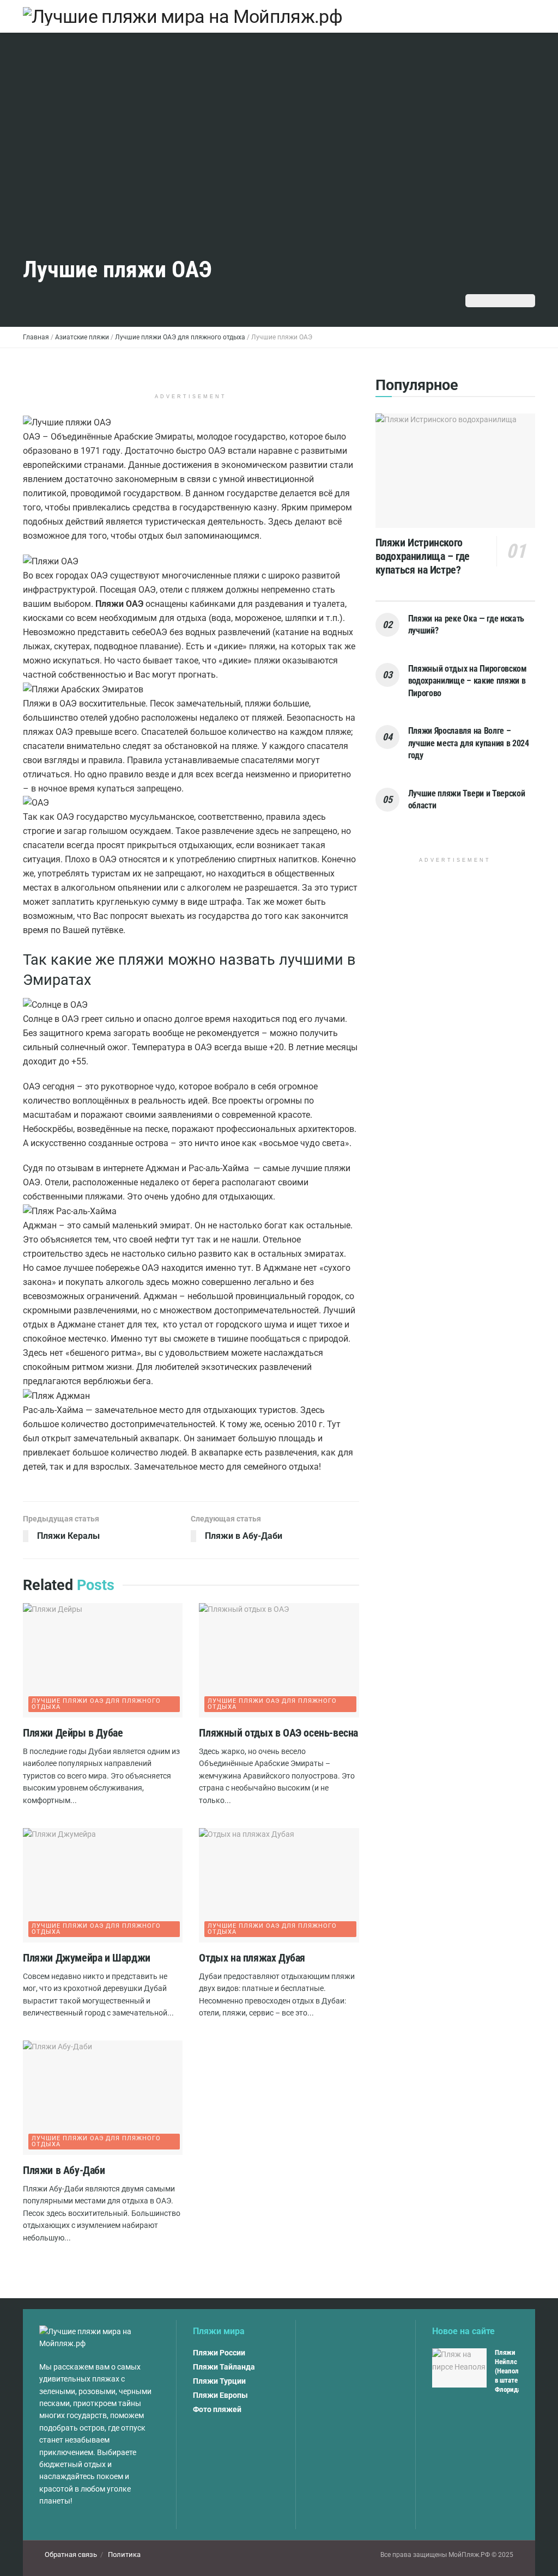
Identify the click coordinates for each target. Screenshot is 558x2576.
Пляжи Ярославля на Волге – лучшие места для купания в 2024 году (469, 743)
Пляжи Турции (219, 2381)
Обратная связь (71, 2554)
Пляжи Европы (220, 2395)
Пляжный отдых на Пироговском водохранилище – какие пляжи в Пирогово (468, 681)
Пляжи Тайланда (224, 2367)
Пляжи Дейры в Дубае (73, 1733)
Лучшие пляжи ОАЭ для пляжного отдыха (96, 1704)
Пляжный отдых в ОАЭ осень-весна (278, 1733)
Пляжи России (219, 2353)
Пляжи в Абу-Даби (64, 2170)
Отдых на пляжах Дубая (252, 1958)
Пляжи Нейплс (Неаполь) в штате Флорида (510, 2371)
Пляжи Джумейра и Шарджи (87, 1958)
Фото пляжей (217, 2409)
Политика (124, 2554)
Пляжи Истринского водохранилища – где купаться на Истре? (423, 556)
